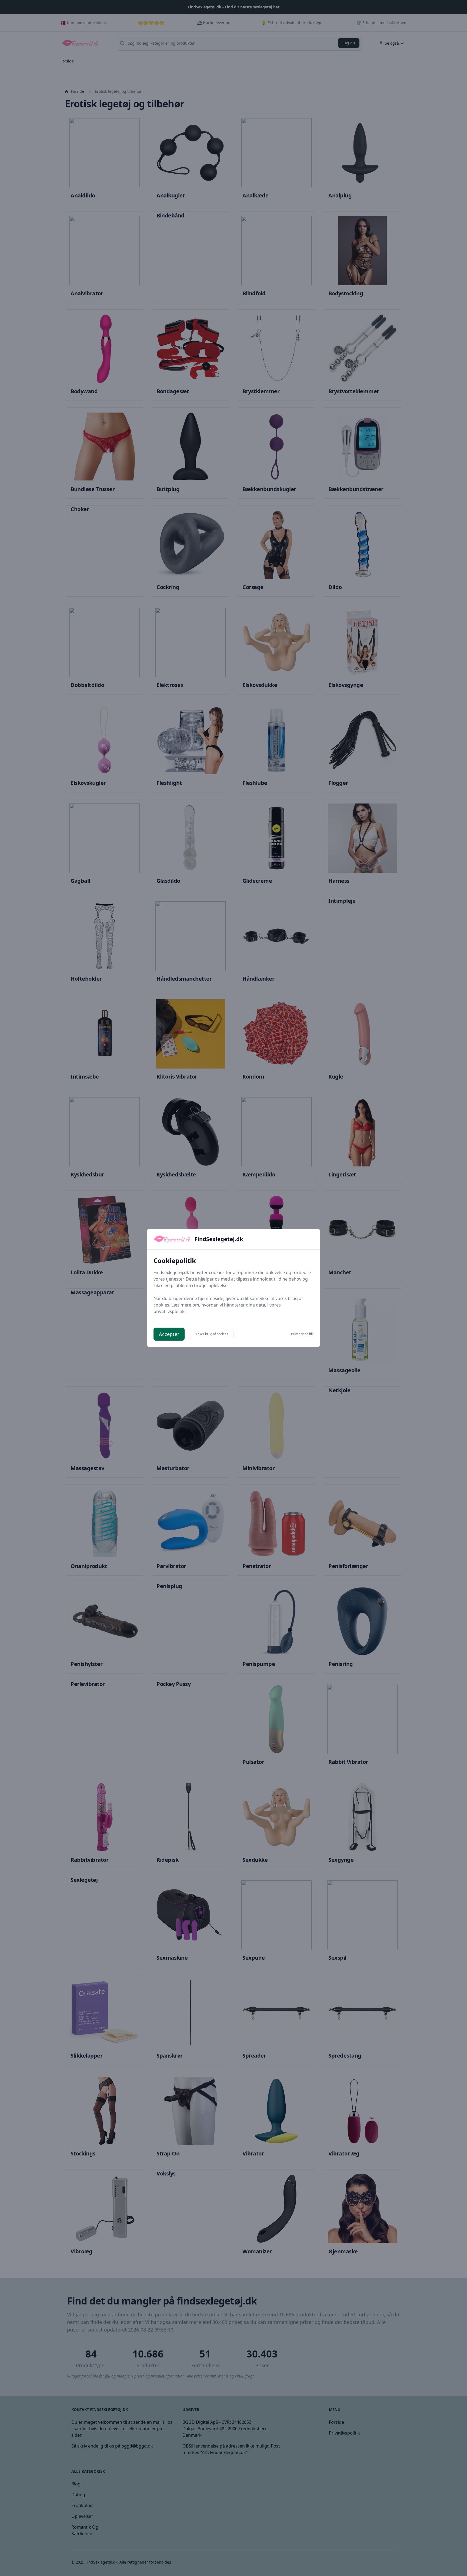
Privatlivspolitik (302, 1334)
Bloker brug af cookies (211, 1334)
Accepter (169, 1334)
